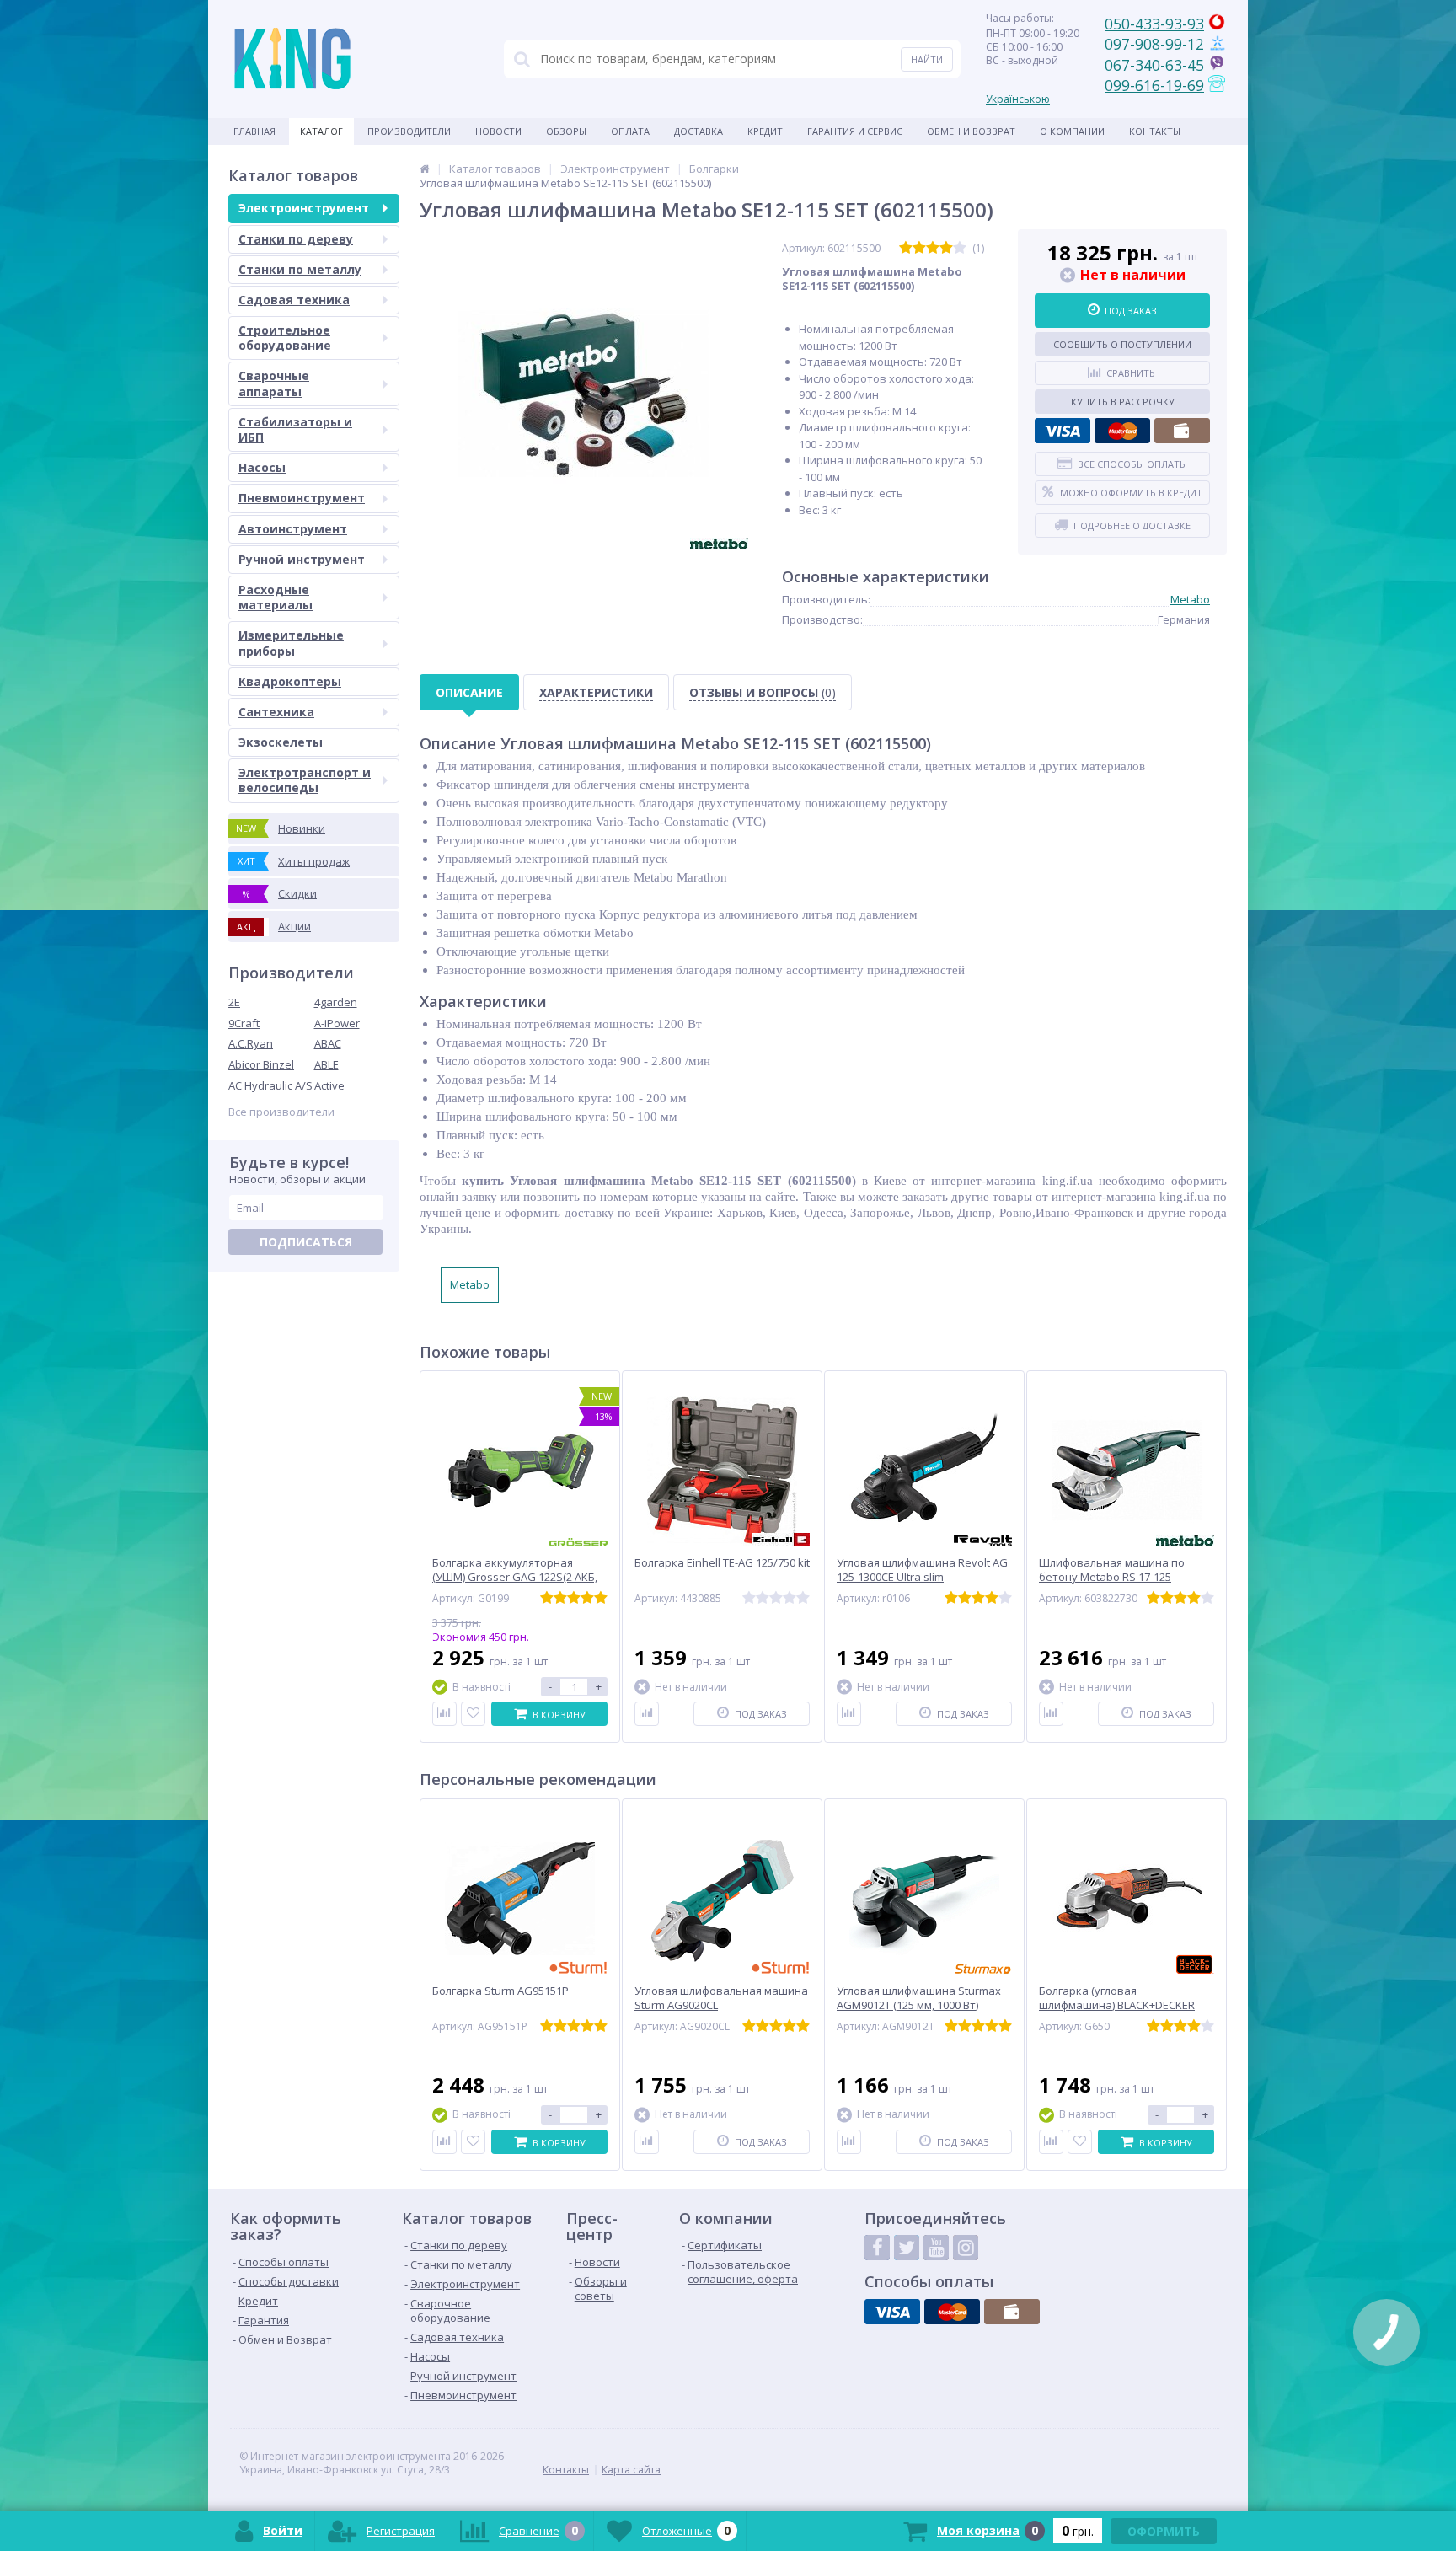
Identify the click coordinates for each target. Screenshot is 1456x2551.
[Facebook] (877, 2248)
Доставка (699, 131)
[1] (906, 248)
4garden (336, 1002)
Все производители (281, 1112)
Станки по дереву (296, 239)
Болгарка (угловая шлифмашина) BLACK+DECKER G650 (1117, 2005)
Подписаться (306, 1242)
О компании (1072, 131)
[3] (933, 248)
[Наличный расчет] (1182, 431)
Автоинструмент (293, 529)
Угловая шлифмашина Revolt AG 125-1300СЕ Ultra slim (922, 1570)
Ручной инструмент (302, 559)
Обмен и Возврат (971, 131)
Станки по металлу (300, 269)
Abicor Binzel (261, 1064)
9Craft (244, 1023)
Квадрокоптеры (290, 681)
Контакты (1155, 131)
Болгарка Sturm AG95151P (500, 1991)
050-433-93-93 (1154, 24)
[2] (919, 248)
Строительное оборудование (285, 338)
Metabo (1190, 599)
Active (329, 1085)
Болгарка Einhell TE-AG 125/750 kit (722, 1563)
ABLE (327, 1064)
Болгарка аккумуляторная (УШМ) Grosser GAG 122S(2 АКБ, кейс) (515, 1577)
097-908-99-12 (1154, 44)
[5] (960, 248)
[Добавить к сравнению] (444, 1714)
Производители (409, 131)
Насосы (262, 467)
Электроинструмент (304, 208)
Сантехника (276, 712)
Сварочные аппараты (274, 383)
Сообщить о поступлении (1122, 344)
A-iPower (337, 1023)
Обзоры (566, 131)
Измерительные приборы (291, 643)
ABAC (328, 1043)
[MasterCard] (1122, 431)
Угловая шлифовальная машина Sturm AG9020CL (721, 1998)
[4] (946, 248)
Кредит (765, 131)
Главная (254, 131)
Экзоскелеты (281, 742)
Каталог (321, 131)
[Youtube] (936, 2248)
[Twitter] (907, 2248)
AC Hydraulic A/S (270, 1085)
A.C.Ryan (251, 1043)
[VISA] (1063, 431)
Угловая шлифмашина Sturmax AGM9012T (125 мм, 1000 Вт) (919, 1998)
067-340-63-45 (1154, 65)
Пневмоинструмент (302, 498)
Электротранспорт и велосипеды (305, 780)
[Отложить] (473, 1714)
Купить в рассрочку (1123, 402)
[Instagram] (966, 2248)
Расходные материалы (276, 597)
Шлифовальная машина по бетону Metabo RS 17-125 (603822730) (1112, 1577)
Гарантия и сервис (855, 131)
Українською (1018, 99)
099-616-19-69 (1154, 85)
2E (234, 1002)
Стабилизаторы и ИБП (295, 429)
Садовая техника (294, 300)
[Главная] (425, 169)
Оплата (630, 131)
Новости (498, 131)
